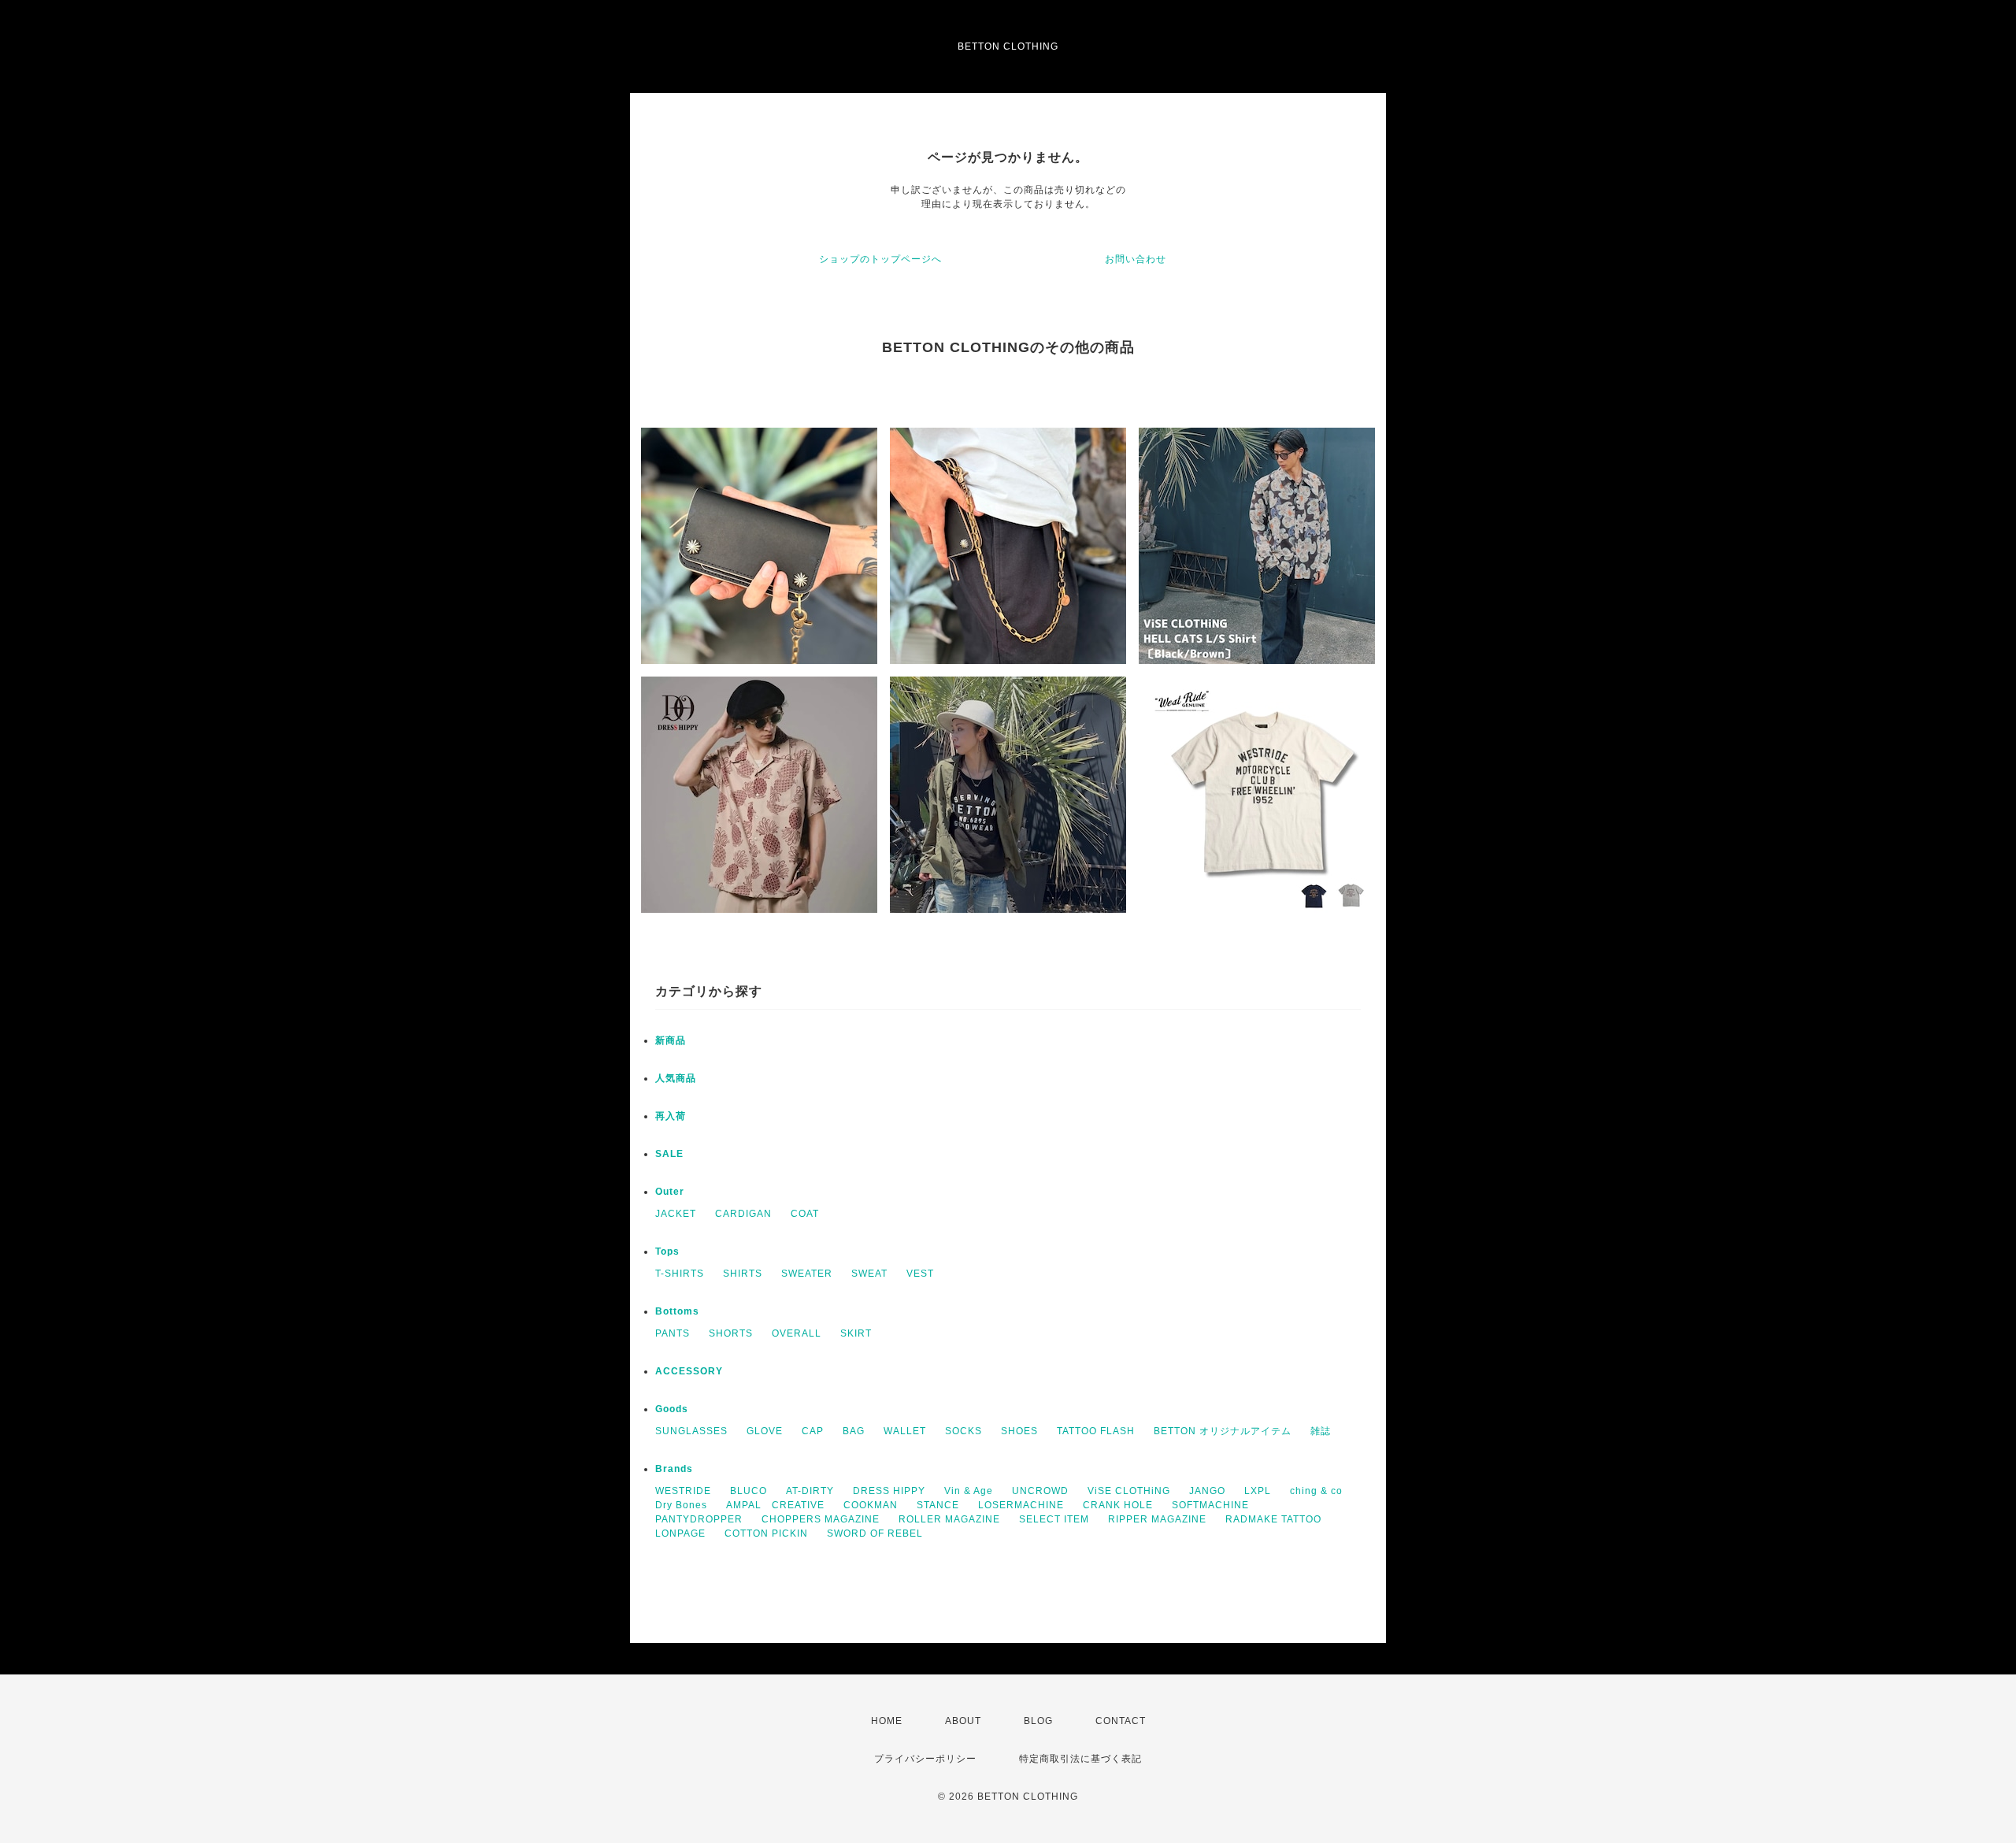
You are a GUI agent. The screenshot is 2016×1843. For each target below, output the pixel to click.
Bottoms (677, 1311)
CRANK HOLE (1118, 1505)
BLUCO (749, 1491)
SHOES (1019, 1431)
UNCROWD (1040, 1491)
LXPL (1258, 1491)
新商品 (671, 1040)
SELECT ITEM (1054, 1519)
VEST (920, 1274)
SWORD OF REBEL (875, 1533)
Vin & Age (969, 1491)
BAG (854, 1431)
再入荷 (671, 1116)
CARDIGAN (743, 1214)
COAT (805, 1214)
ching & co (1316, 1491)
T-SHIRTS (680, 1274)
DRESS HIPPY (889, 1491)
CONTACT (1121, 1721)
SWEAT (869, 1274)
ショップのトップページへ (880, 259)
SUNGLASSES (691, 1431)
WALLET (905, 1431)
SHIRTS (743, 1274)
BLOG (1038, 1721)
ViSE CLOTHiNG (1129, 1491)
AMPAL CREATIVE (775, 1505)
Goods (672, 1409)
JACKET (676, 1214)
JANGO (1207, 1491)
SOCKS (964, 1431)
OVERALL (797, 1333)
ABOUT (963, 1721)
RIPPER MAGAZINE (1157, 1519)
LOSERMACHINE (1021, 1505)
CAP (813, 1431)
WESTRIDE (683, 1491)
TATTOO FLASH (1096, 1431)
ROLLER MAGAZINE (949, 1519)
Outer (670, 1192)
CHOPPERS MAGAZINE (821, 1519)
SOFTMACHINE (1210, 1505)
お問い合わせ (1136, 259)
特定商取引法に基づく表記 (1080, 1759)
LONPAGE (680, 1533)
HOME (887, 1721)
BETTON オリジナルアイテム (1223, 1431)
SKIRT (856, 1333)
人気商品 (676, 1078)
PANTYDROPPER (699, 1519)
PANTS (673, 1333)
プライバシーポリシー (925, 1759)
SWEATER (807, 1274)
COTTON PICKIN (766, 1533)
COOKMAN (871, 1505)
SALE (669, 1154)
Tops (667, 1252)
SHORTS (731, 1333)
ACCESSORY (689, 1371)
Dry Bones (681, 1505)
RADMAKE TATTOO (1273, 1519)
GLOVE (765, 1431)
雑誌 (1321, 1431)
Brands (674, 1469)
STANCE (938, 1505)
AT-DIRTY (810, 1491)
